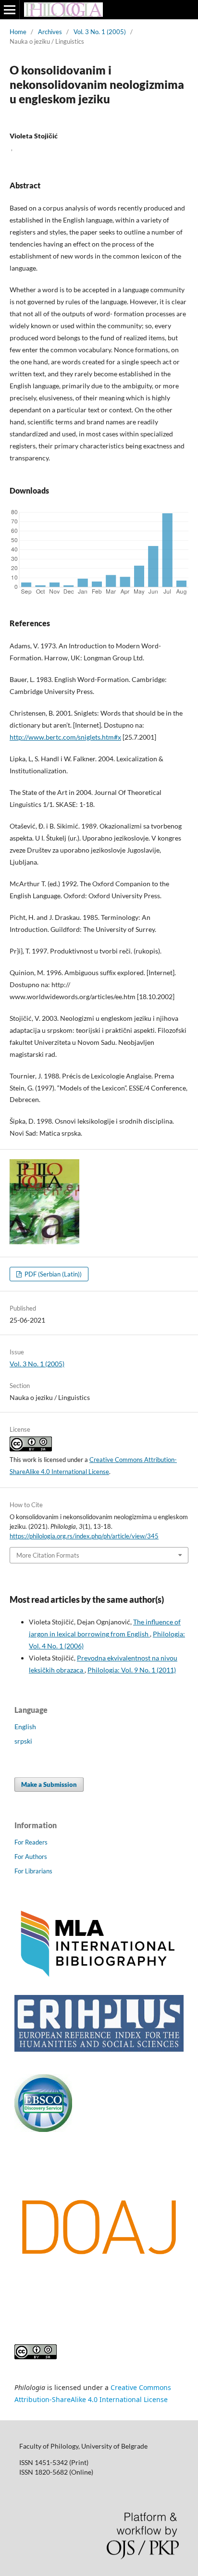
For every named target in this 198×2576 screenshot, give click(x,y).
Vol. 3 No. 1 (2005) (100, 32)
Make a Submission (49, 1784)
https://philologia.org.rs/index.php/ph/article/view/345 (84, 1536)
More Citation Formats (48, 1555)
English (25, 1727)
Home (18, 32)
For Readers (31, 1842)
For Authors (31, 1857)
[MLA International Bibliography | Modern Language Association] (99, 1976)
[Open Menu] (10, 10)
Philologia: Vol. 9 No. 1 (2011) (132, 1670)
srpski (23, 1741)
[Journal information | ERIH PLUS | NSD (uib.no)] (99, 2049)
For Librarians (33, 1871)
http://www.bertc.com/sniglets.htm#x (65, 737)
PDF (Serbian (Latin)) (52, 1274)
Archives (50, 32)
